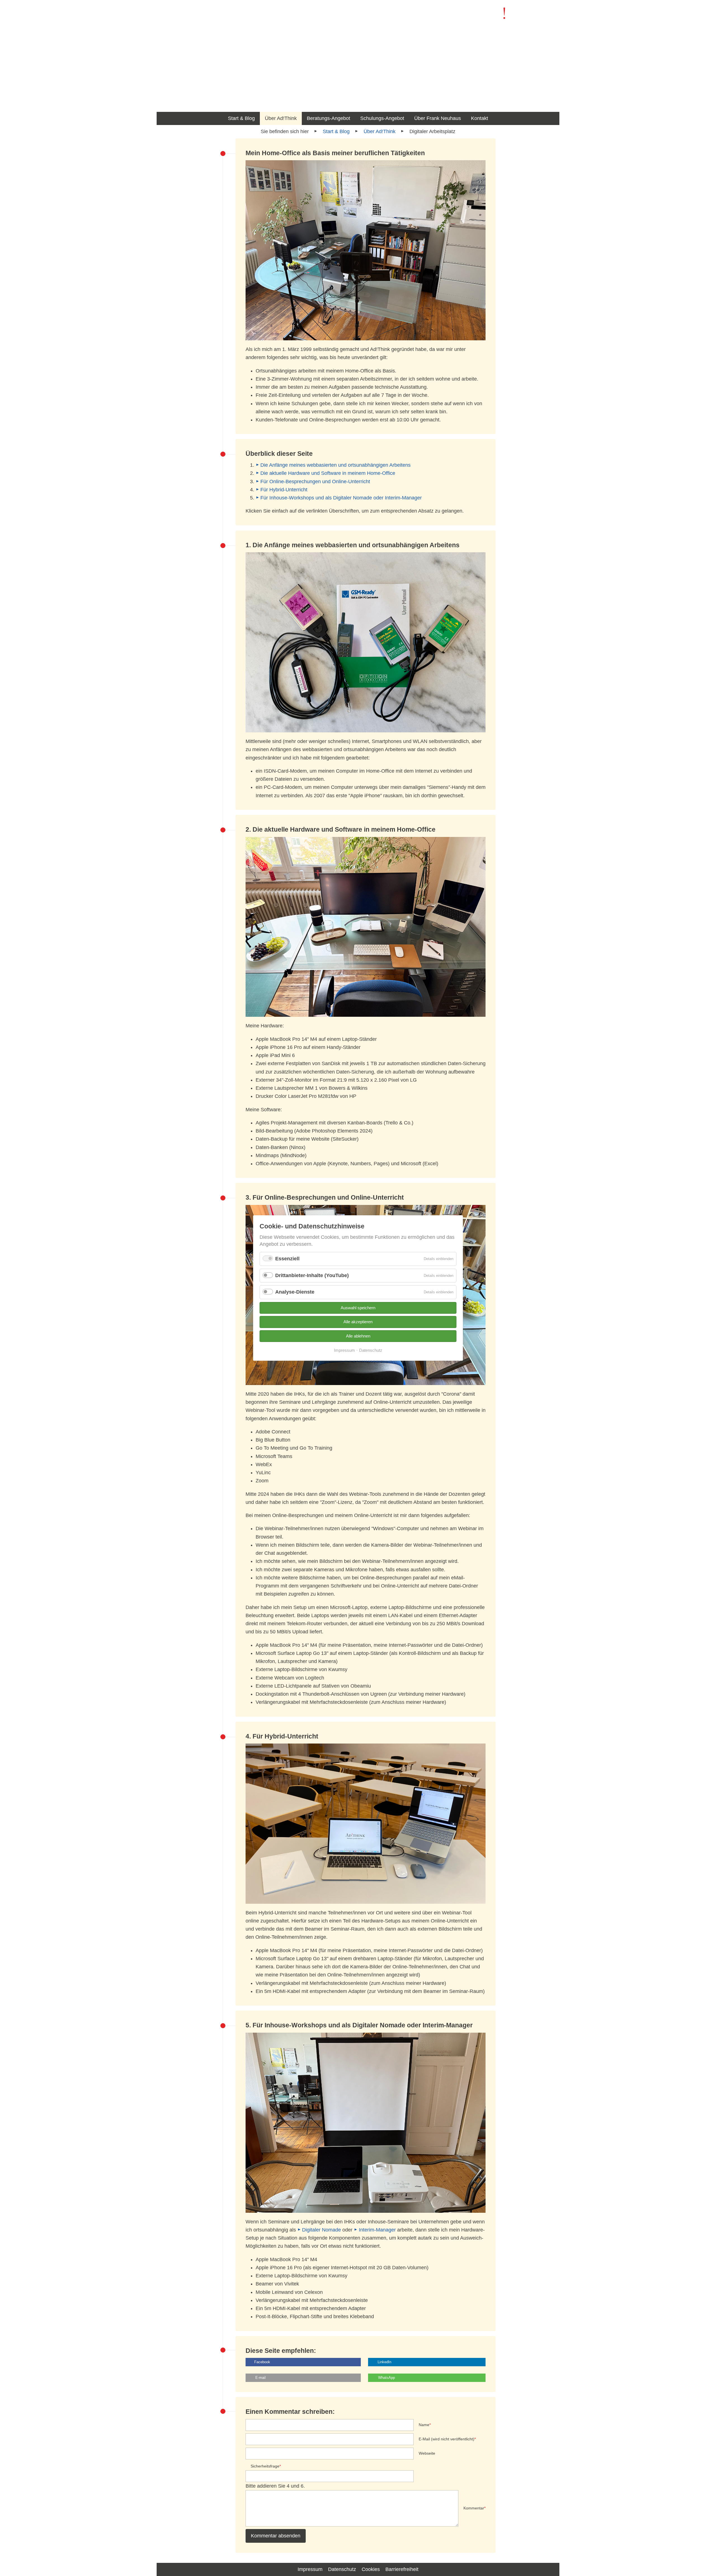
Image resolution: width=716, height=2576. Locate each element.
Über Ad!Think (281, 118)
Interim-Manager (377, 2230)
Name (425, 2424)
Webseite (427, 2453)
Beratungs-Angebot (328, 118)
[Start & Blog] (517, 17)
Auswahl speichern (358, 1308)
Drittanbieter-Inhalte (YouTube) (312, 1275)
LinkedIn (384, 2362)
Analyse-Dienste (295, 1292)
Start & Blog (241, 118)
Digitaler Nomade (322, 2230)
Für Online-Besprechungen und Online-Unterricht (315, 482)
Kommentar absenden (276, 2536)
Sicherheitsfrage (266, 2466)
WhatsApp (387, 2378)
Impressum (310, 2569)
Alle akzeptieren (358, 1322)
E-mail (261, 2378)
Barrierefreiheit (402, 2569)
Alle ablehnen (358, 1336)
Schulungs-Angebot (382, 118)
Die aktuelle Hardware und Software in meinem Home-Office (328, 473)
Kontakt (480, 118)
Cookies (371, 2569)
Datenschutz (342, 2569)
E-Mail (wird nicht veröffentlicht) (447, 2439)
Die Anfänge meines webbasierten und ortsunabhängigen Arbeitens (335, 465)
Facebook (262, 2362)
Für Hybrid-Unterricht (284, 490)
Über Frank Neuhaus (438, 118)
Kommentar (474, 2508)
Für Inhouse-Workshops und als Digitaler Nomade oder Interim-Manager (341, 498)
